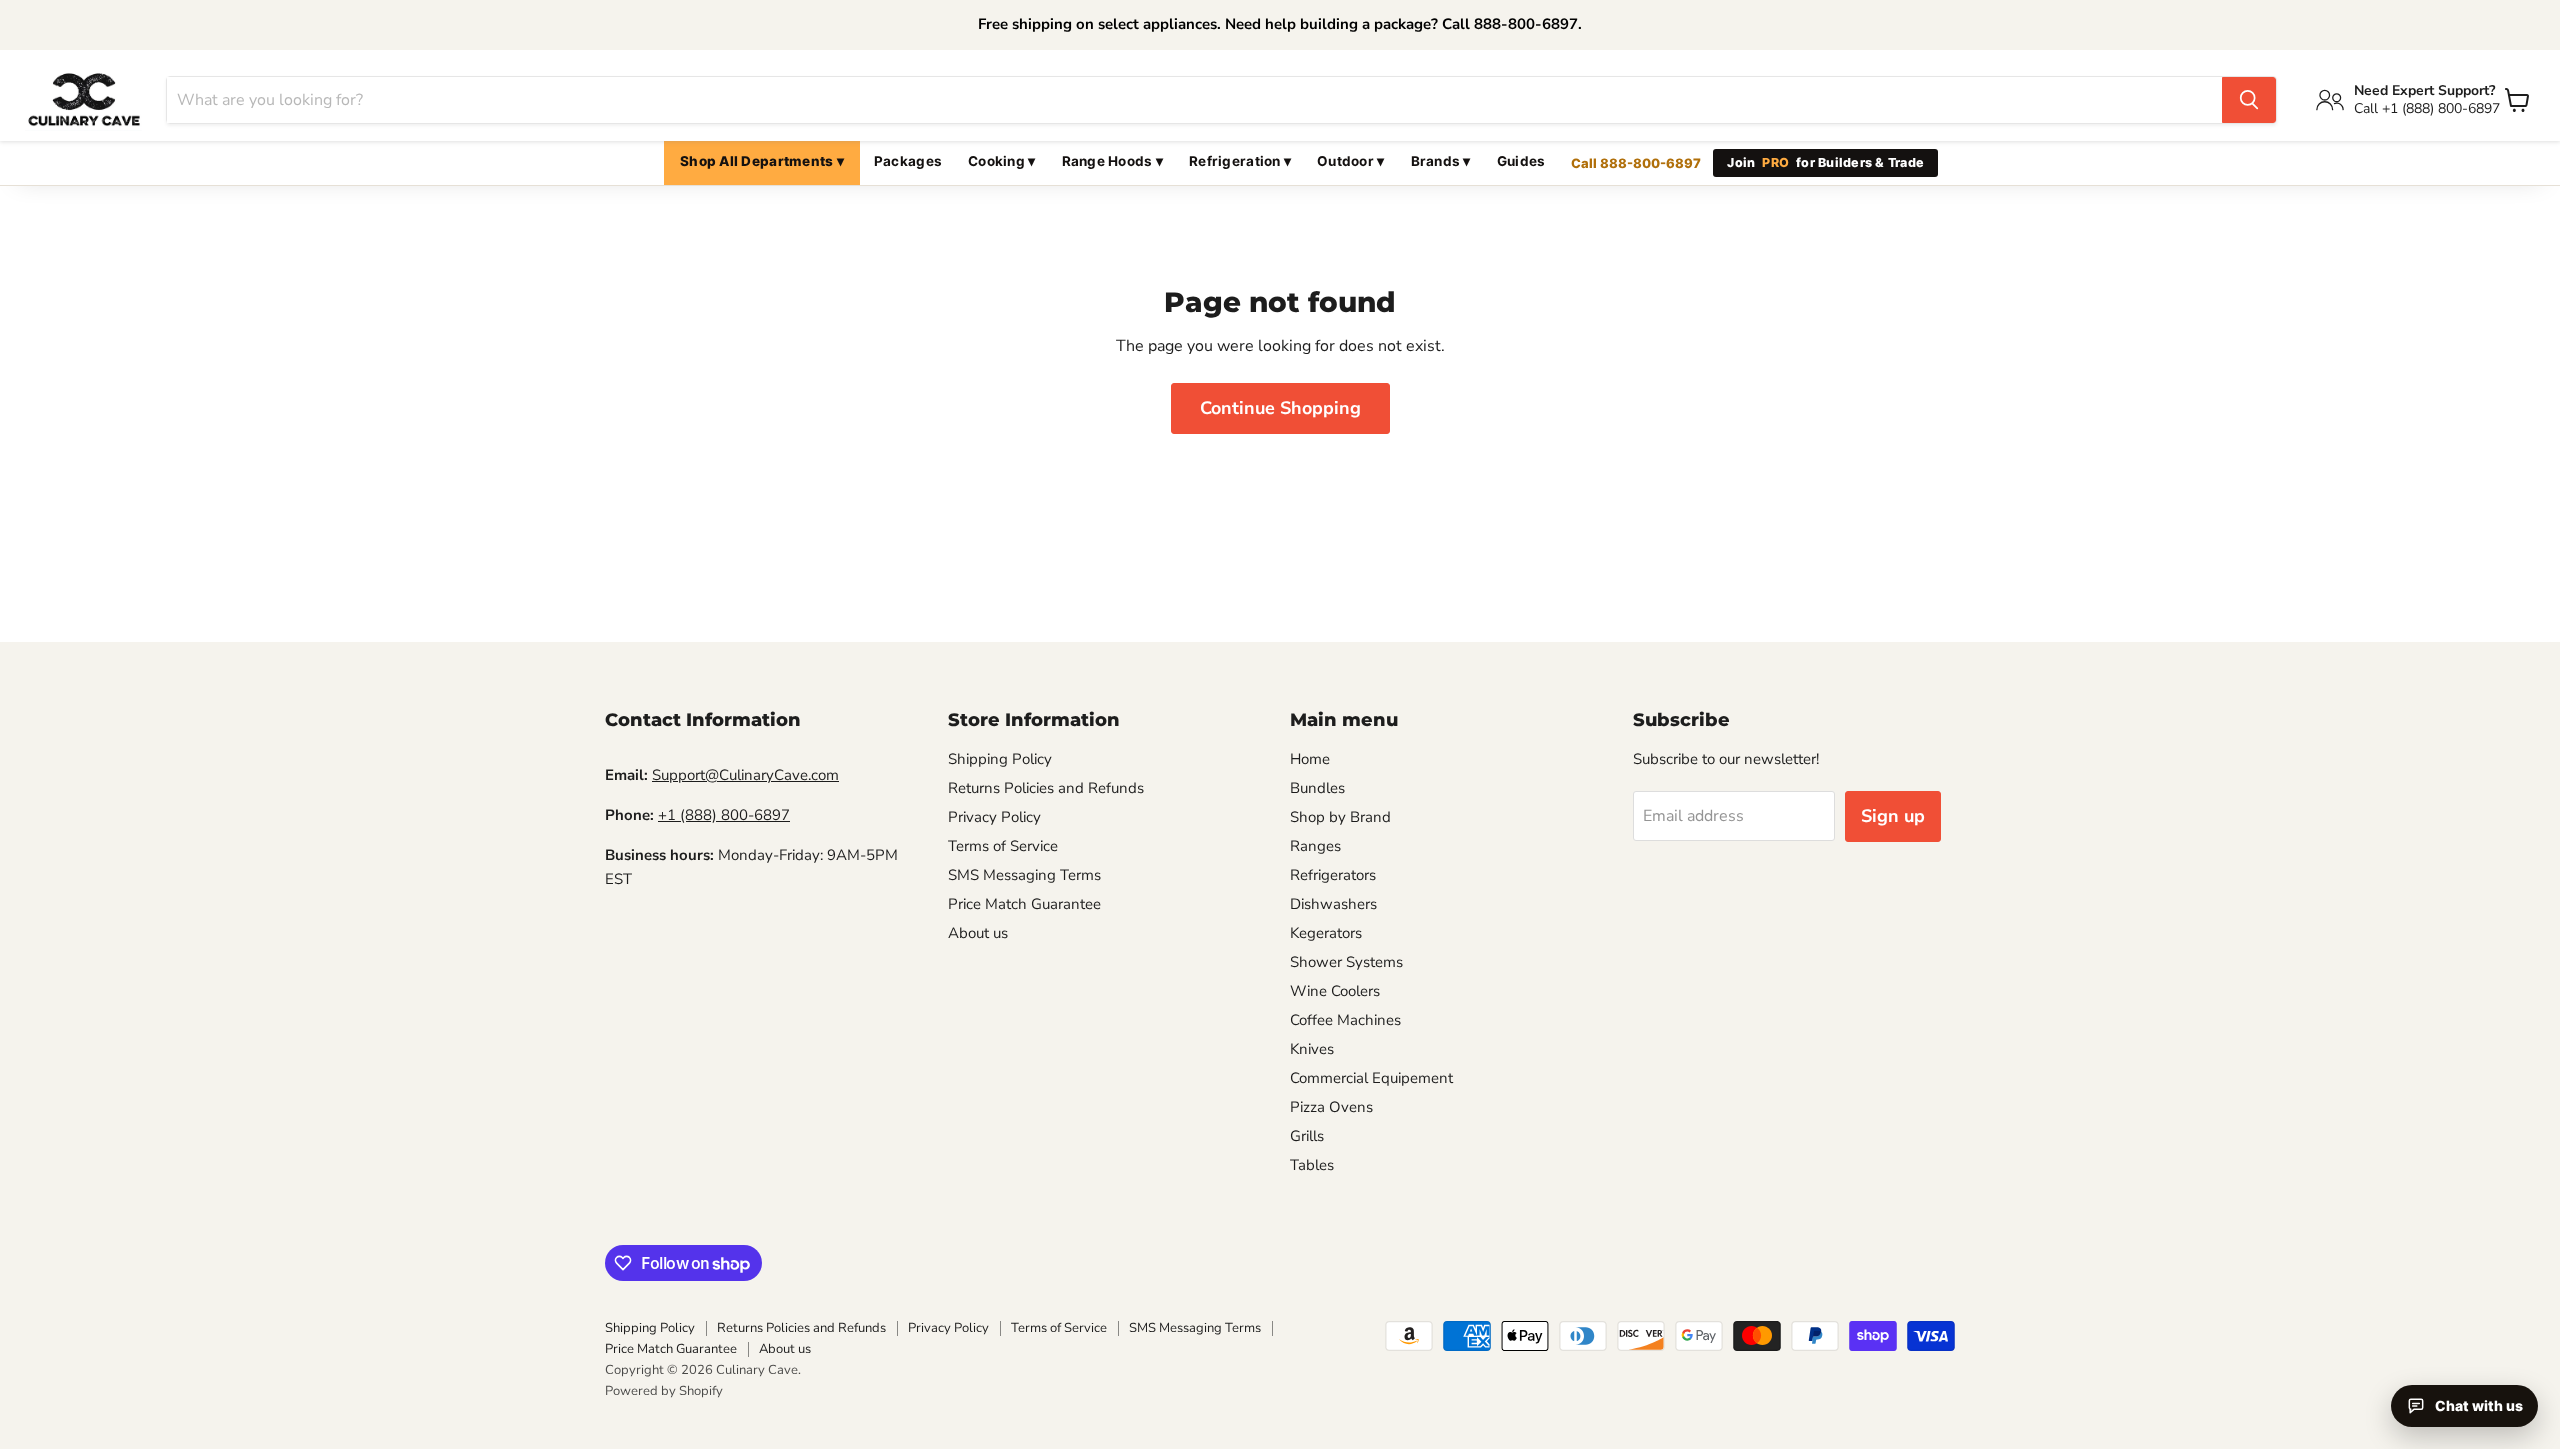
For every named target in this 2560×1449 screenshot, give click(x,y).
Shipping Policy (1000, 759)
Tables (1312, 1165)
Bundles (1317, 788)
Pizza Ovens (1331, 1107)
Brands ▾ (1441, 161)
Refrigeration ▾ (1240, 161)
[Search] (2249, 100)
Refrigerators (1333, 875)
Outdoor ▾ (1350, 161)
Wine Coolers (1335, 991)
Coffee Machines (1345, 1020)
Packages (908, 161)
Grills (1307, 1136)
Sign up (1893, 816)
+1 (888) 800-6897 (724, 815)
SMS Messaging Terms (1024, 875)
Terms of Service (1003, 846)
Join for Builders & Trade (1825, 162)
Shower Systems (1346, 962)
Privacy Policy (994, 817)
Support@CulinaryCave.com (745, 775)
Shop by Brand (1340, 817)
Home (1310, 759)
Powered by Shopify (664, 1391)
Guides (1521, 161)
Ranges (1315, 846)
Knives (1312, 1049)
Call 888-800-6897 (1636, 163)
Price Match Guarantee (1024, 904)
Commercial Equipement (1371, 1078)
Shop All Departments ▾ (762, 161)
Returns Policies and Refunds (1046, 788)
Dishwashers (1333, 904)
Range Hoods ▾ (1113, 161)
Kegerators (1326, 933)
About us (978, 933)
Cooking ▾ (1001, 161)
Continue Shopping (1280, 408)
